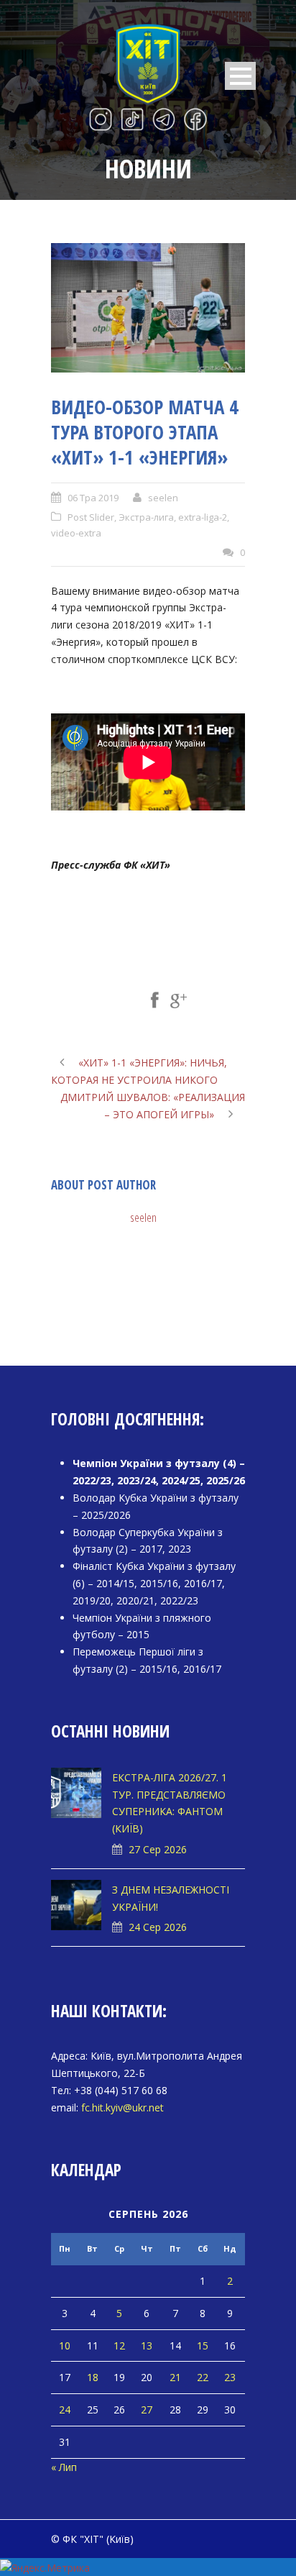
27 (147, 2410)
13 (147, 2346)
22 (203, 2377)
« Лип (64, 2467)
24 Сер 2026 (158, 1927)
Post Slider (91, 517)
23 (230, 2377)
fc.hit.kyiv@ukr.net (122, 2107)
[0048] (148, 308)
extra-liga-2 (203, 517)
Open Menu (240, 76)
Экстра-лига (146, 517)
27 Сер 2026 (158, 1849)
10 (65, 2346)
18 (93, 2377)
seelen (163, 498)
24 (65, 2410)
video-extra (76, 533)
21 (175, 2377)
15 (203, 2346)
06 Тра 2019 (93, 498)
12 (119, 2346)
